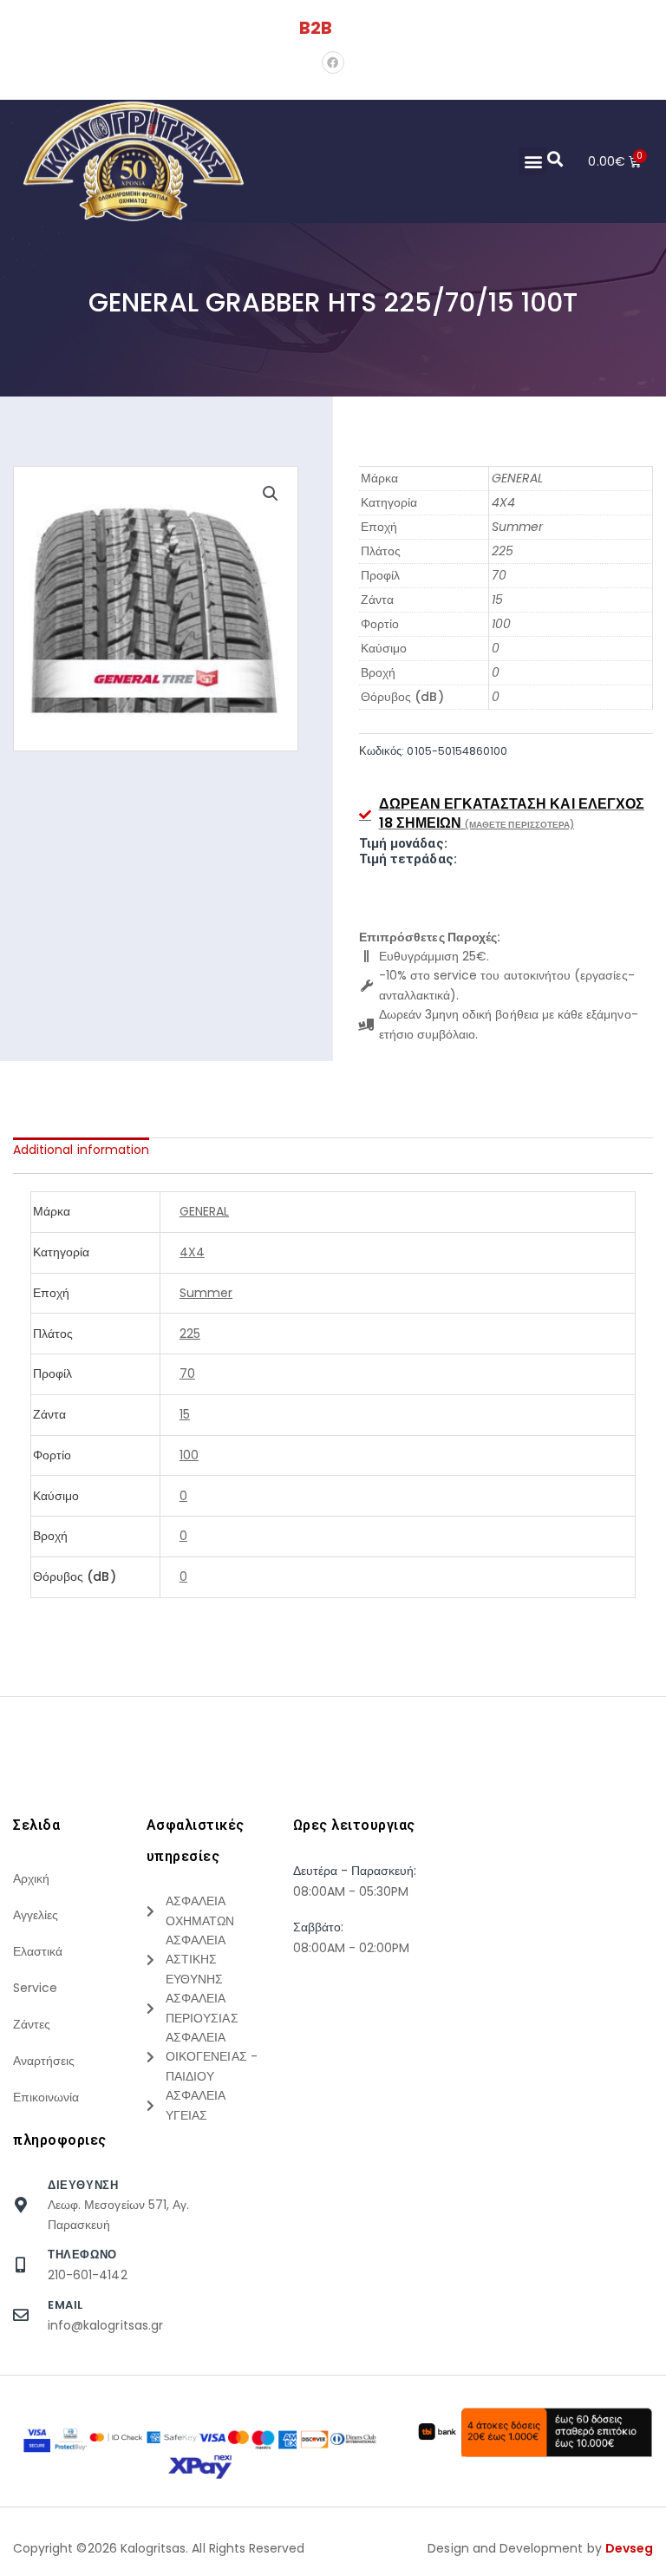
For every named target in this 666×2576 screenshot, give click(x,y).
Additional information (81, 1150)
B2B (316, 28)
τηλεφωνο (82, 2255)
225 (503, 551)
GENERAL (517, 478)
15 (497, 600)
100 (501, 624)
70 (499, 575)
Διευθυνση (83, 2185)
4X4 (503, 502)
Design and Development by (540, 2548)
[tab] (81, 1150)
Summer (517, 527)
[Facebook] (333, 62)
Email (65, 2305)
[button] (533, 161)
